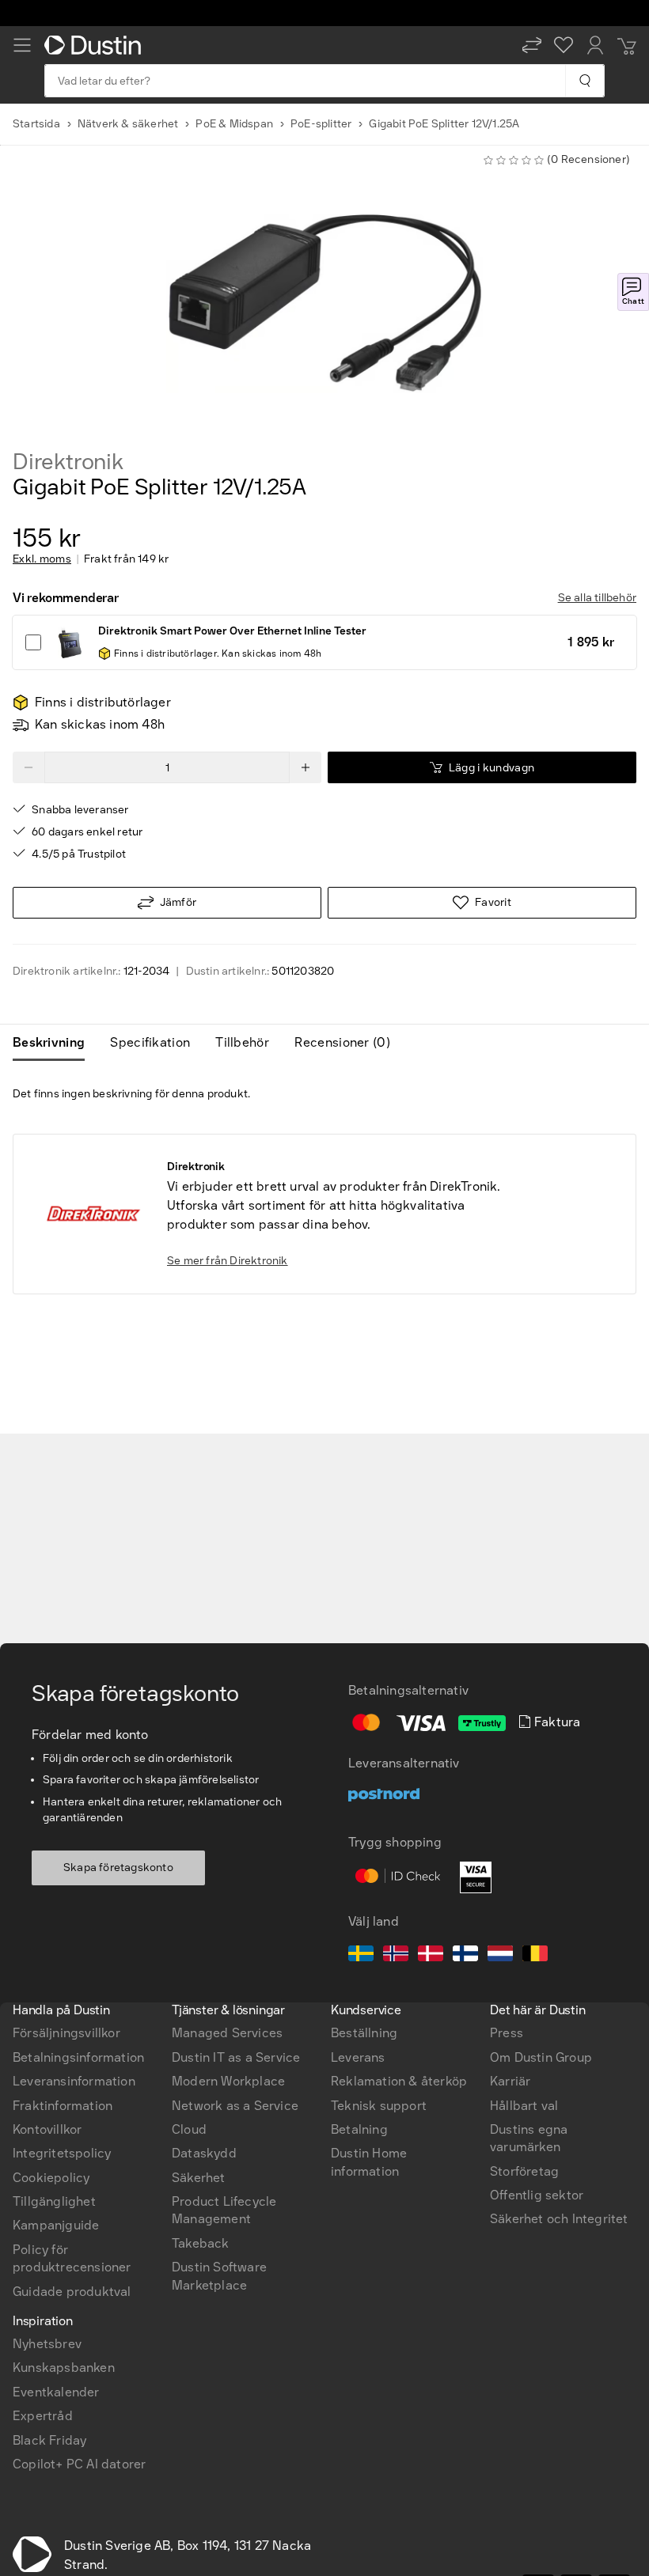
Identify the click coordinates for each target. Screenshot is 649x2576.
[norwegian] (396, 1956)
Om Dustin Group (541, 2057)
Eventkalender (56, 2392)
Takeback (201, 2243)
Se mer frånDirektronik (228, 1261)
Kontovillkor (47, 2129)
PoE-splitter (321, 124)
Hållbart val (524, 2106)
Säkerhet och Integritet (559, 2219)
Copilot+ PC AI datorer (79, 2464)
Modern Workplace (228, 2081)
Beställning (364, 2033)
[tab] (55, 1043)
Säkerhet (199, 2178)
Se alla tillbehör (597, 598)
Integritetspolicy (62, 2153)
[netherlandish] (500, 1956)
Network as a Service (235, 2106)
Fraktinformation (63, 2106)
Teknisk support (379, 2106)
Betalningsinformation (78, 2057)
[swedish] (361, 1956)
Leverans (358, 2057)
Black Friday (49, 2440)
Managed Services (227, 2033)
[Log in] (595, 45)
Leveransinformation (74, 2081)
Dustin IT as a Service (236, 2057)
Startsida (36, 124)
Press (507, 2033)
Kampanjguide (56, 2225)
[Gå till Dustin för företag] (96, 45)
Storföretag (524, 2171)
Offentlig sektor (537, 2195)
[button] (532, 45)
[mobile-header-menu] (22, 45)
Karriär (510, 2081)
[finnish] (465, 1956)
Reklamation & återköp (399, 2081)
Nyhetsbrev (47, 2344)
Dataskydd (204, 2153)
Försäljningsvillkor (66, 2033)
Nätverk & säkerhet (128, 124)
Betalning (359, 2129)
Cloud (189, 2129)
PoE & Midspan (234, 124)
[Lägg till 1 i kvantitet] (306, 767)
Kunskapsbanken (64, 2368)
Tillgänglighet (54, 2201)
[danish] (431, 1956)
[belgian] (535, 1956)
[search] (584, 81)
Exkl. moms (42, 559)
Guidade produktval (72, 2292)
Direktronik (68, 462)
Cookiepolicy (51, 2178)
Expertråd (43, 2416)
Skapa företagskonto (118, 1868)
